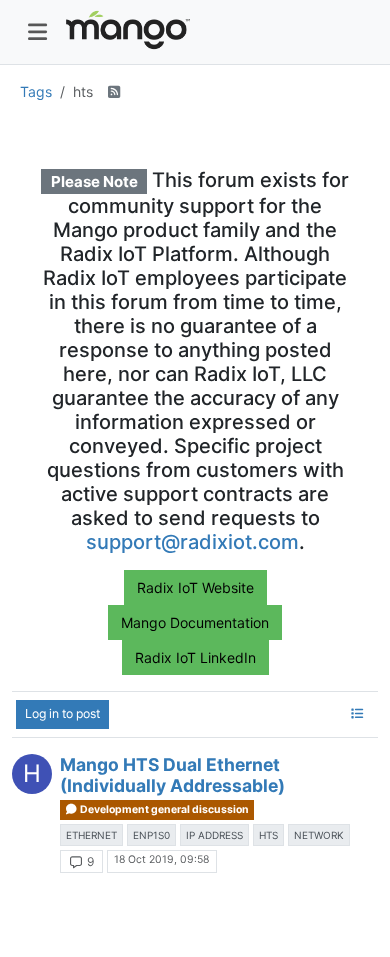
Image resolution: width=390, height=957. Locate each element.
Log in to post (62, 713)
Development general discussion (163, 809)
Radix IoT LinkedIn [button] (195, 657)
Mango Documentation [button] (195, 622)
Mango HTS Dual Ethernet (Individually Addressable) (172, 775)
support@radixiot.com (192, 542)
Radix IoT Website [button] (195, 587)
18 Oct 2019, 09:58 (161, 859)
